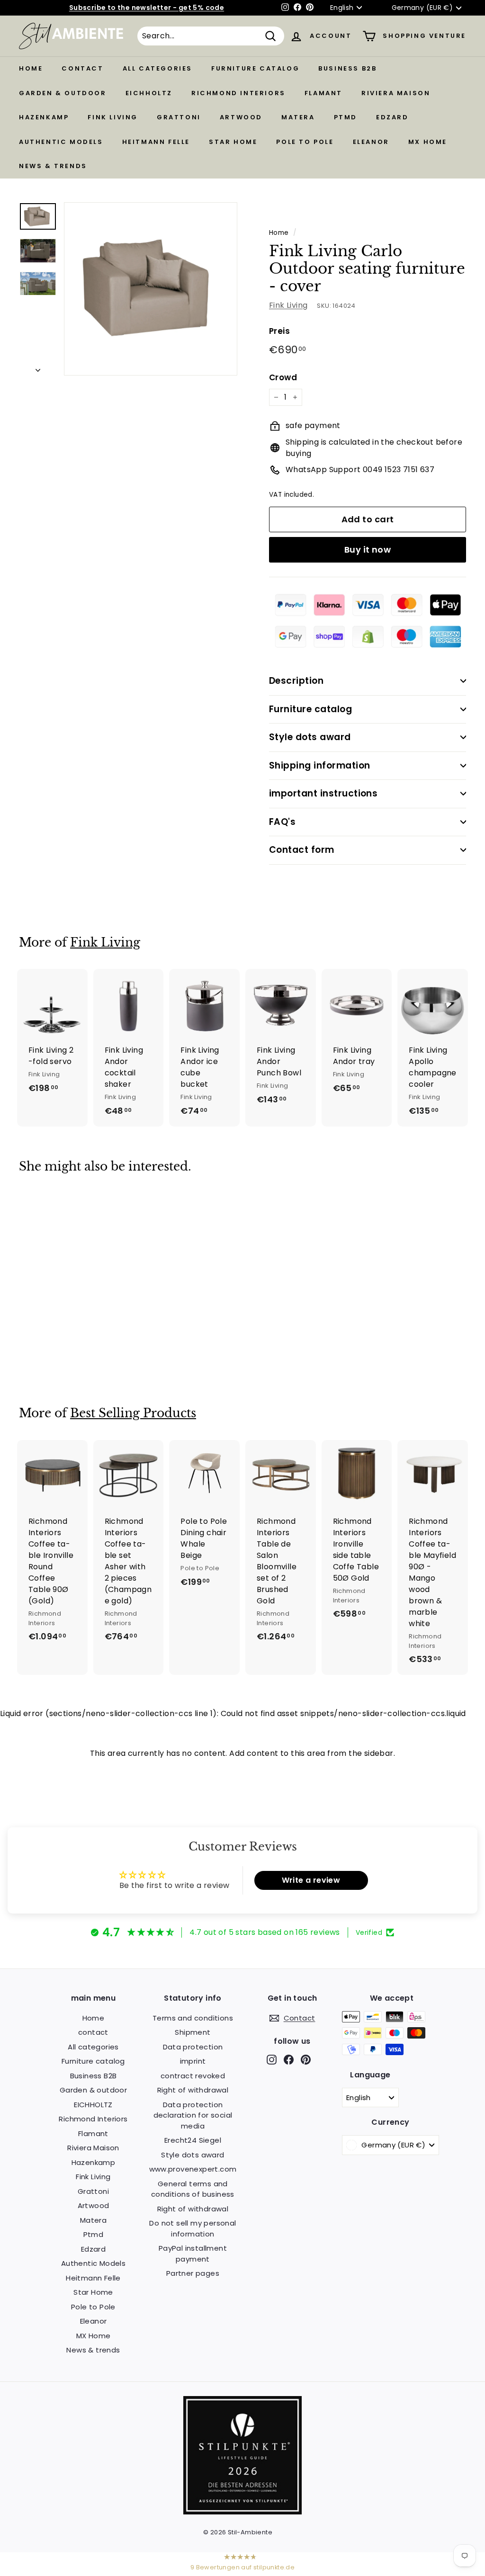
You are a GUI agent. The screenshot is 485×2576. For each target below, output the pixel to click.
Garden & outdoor (63, 93)
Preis (279, 331)
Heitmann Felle (156, 142)
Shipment (193, 2032)
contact (82, 68)
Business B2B (347, 68)
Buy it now (368, 550)
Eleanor (371, 142)
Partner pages (193, 2273)
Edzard (392, 117)
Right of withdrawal (193, 2090)
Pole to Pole (305, 142)
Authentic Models (61, 142)
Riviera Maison (396, 93)
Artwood (241, 117)
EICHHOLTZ (149, 93)
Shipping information (320, 765)
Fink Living (113, 117)
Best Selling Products (133, 1413)
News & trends (53, 166)
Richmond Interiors (238, 93)
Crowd (283, 377)
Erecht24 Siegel (193, 2140)
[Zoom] (151, 289)
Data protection (193, 2047)
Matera (298, 117)
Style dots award (310, 737)
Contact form (302, 850)
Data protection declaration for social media (193, 2115)
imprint (193, 2061)
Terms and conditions (193, 2018)
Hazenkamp (44, 117)
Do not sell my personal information (193, 2228)
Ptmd (346, 117)
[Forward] (38, 367)
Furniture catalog (255, 68)
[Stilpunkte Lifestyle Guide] (242, 2512)
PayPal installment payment (193, 2254)
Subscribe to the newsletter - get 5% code (147, 8)
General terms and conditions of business (193, 2189)
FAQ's (282, 822)
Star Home (233, 142)
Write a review (311, 1880)
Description (296, 681)
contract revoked (193, 2076)
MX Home (428, 142)
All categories (157, 68)
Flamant (323, 93)
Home (31, 68)
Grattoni (179, 117)
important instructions (323, 793)
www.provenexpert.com (193, 2169)
